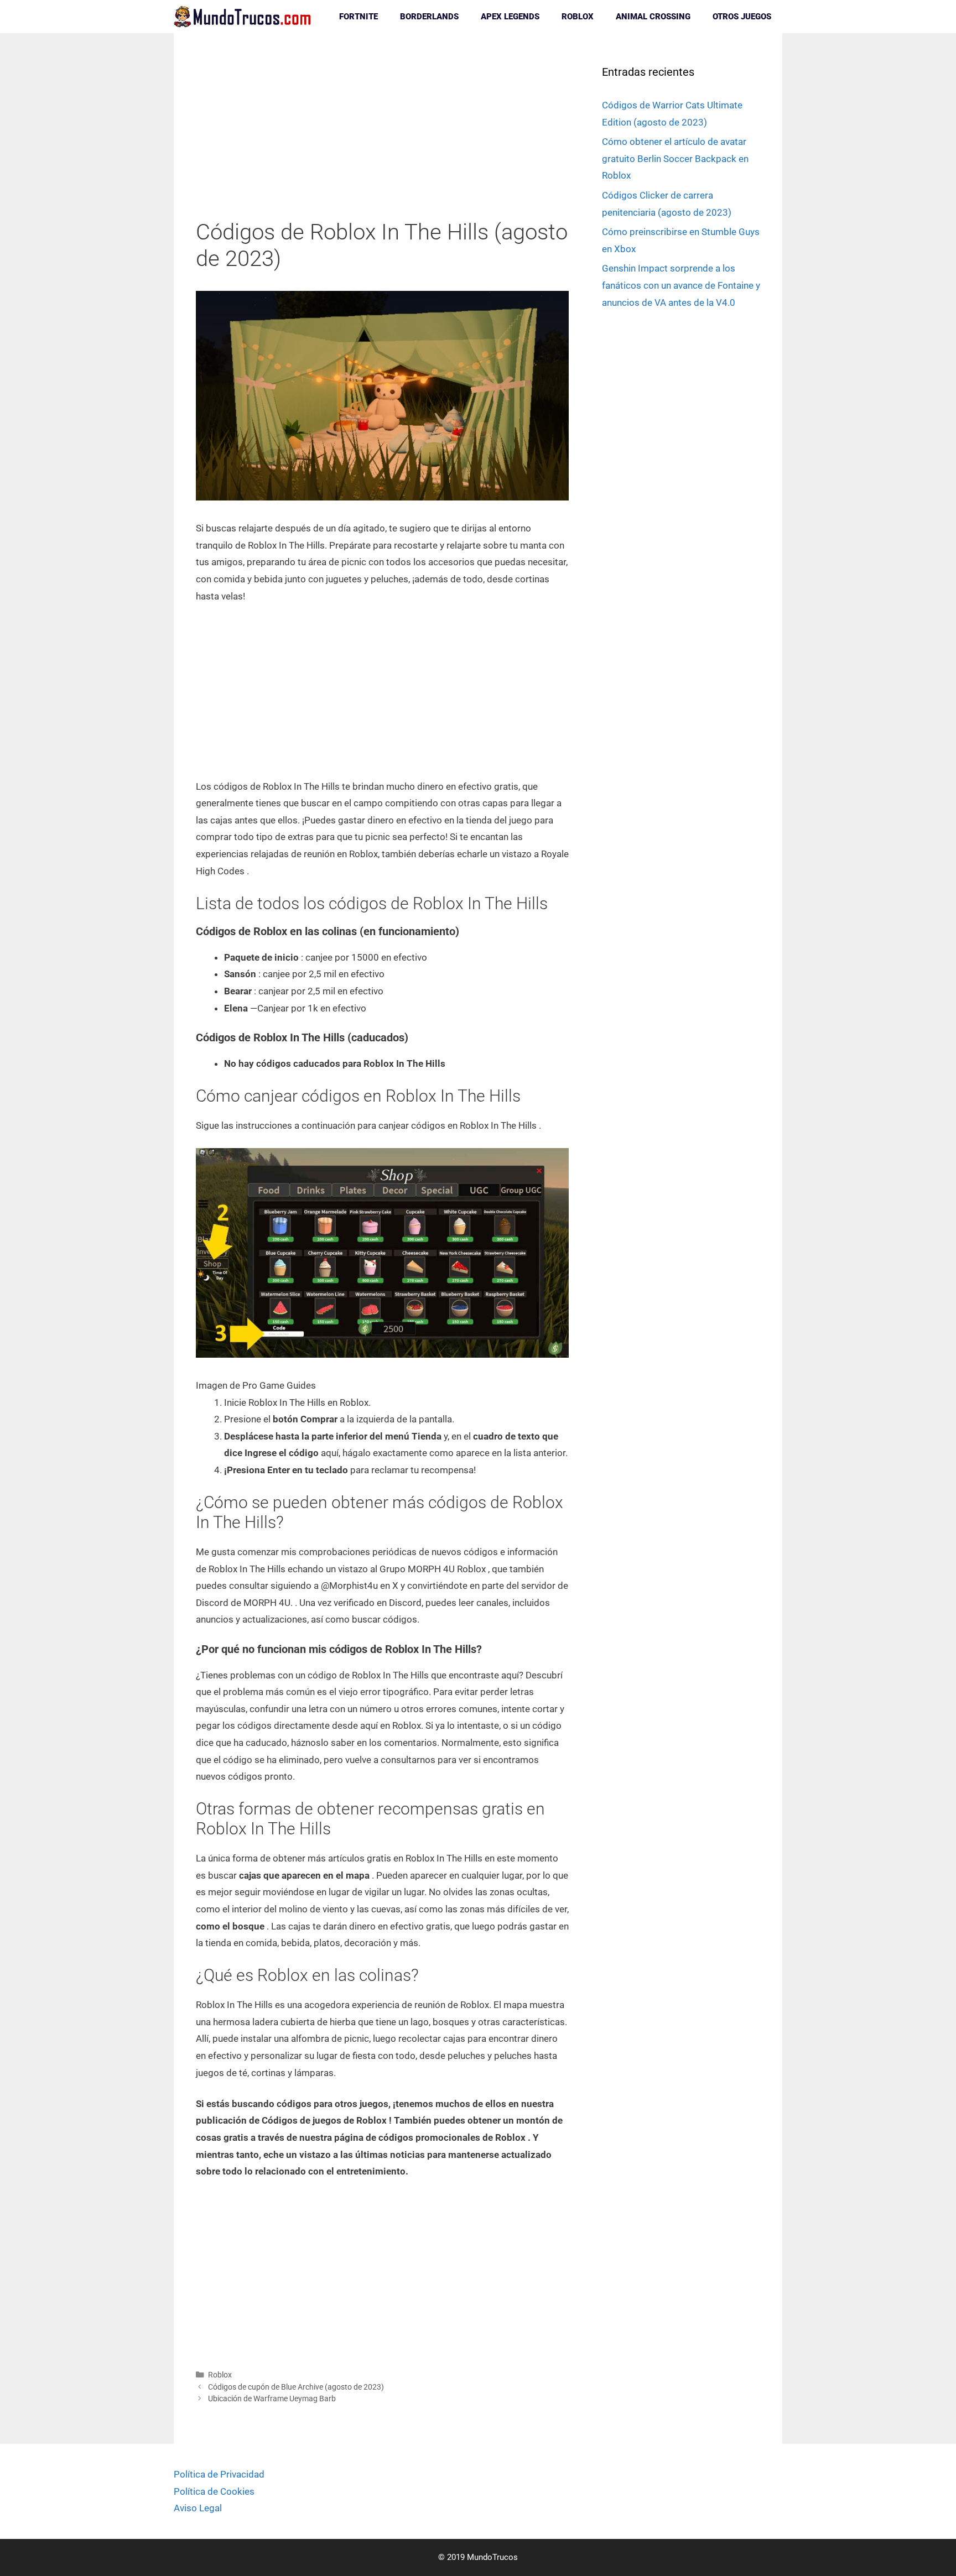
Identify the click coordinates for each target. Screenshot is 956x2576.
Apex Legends (510, 17)
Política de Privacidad (219, 2474)
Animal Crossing (653, 17)
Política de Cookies (214, 2491)
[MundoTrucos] (245, 17)
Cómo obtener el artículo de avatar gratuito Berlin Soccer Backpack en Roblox (675, 158)
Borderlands (429, 17)
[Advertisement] (382, 137)
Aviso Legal (198, 2508)
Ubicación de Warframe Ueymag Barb (272, 2399)
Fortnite (358, 17)
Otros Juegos (742, 17)
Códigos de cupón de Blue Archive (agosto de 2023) (296, 2387)
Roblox (578, 17)
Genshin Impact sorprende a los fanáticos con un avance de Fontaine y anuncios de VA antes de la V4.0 (681, 285)
